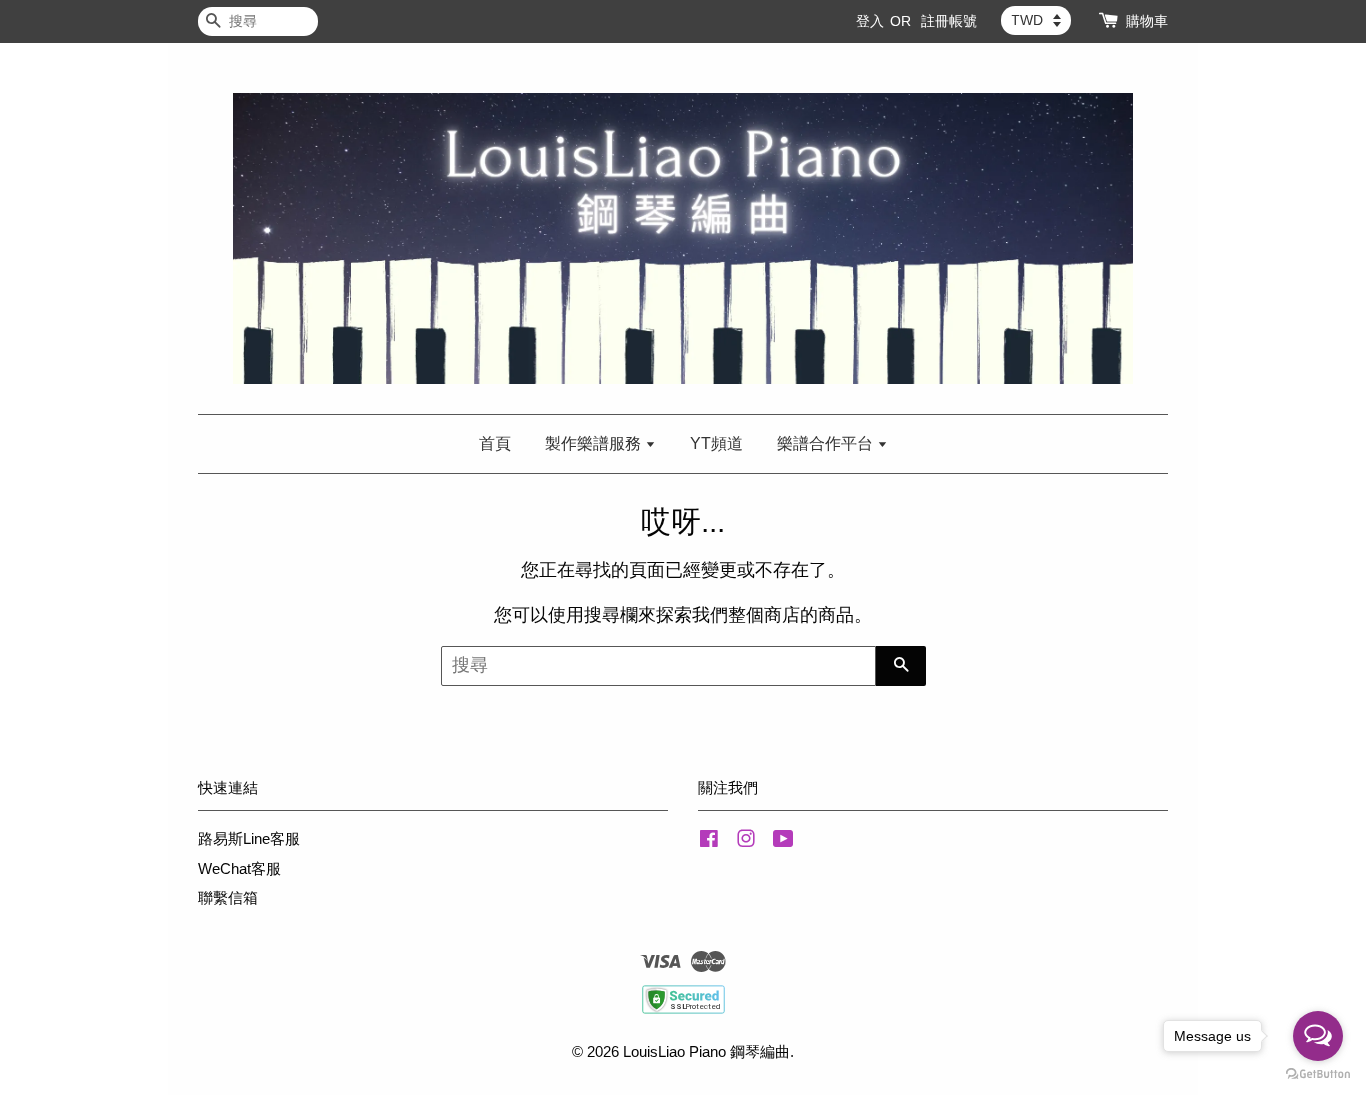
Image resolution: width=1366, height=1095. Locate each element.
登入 (870, 21)
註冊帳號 (949, 21)
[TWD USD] (1036, 20)
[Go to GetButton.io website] (1318, 1074)
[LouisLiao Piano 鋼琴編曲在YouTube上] (783, 841)
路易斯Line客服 (249, 838)
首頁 (495, 443)
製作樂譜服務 (595, 443)
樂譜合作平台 (827, 443)
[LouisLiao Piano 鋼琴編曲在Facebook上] (709, 841)
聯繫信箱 (228, 897)
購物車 (1147, 21)
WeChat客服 (239, 868)
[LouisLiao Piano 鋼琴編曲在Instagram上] (746, 841)
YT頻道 (716, 443)
